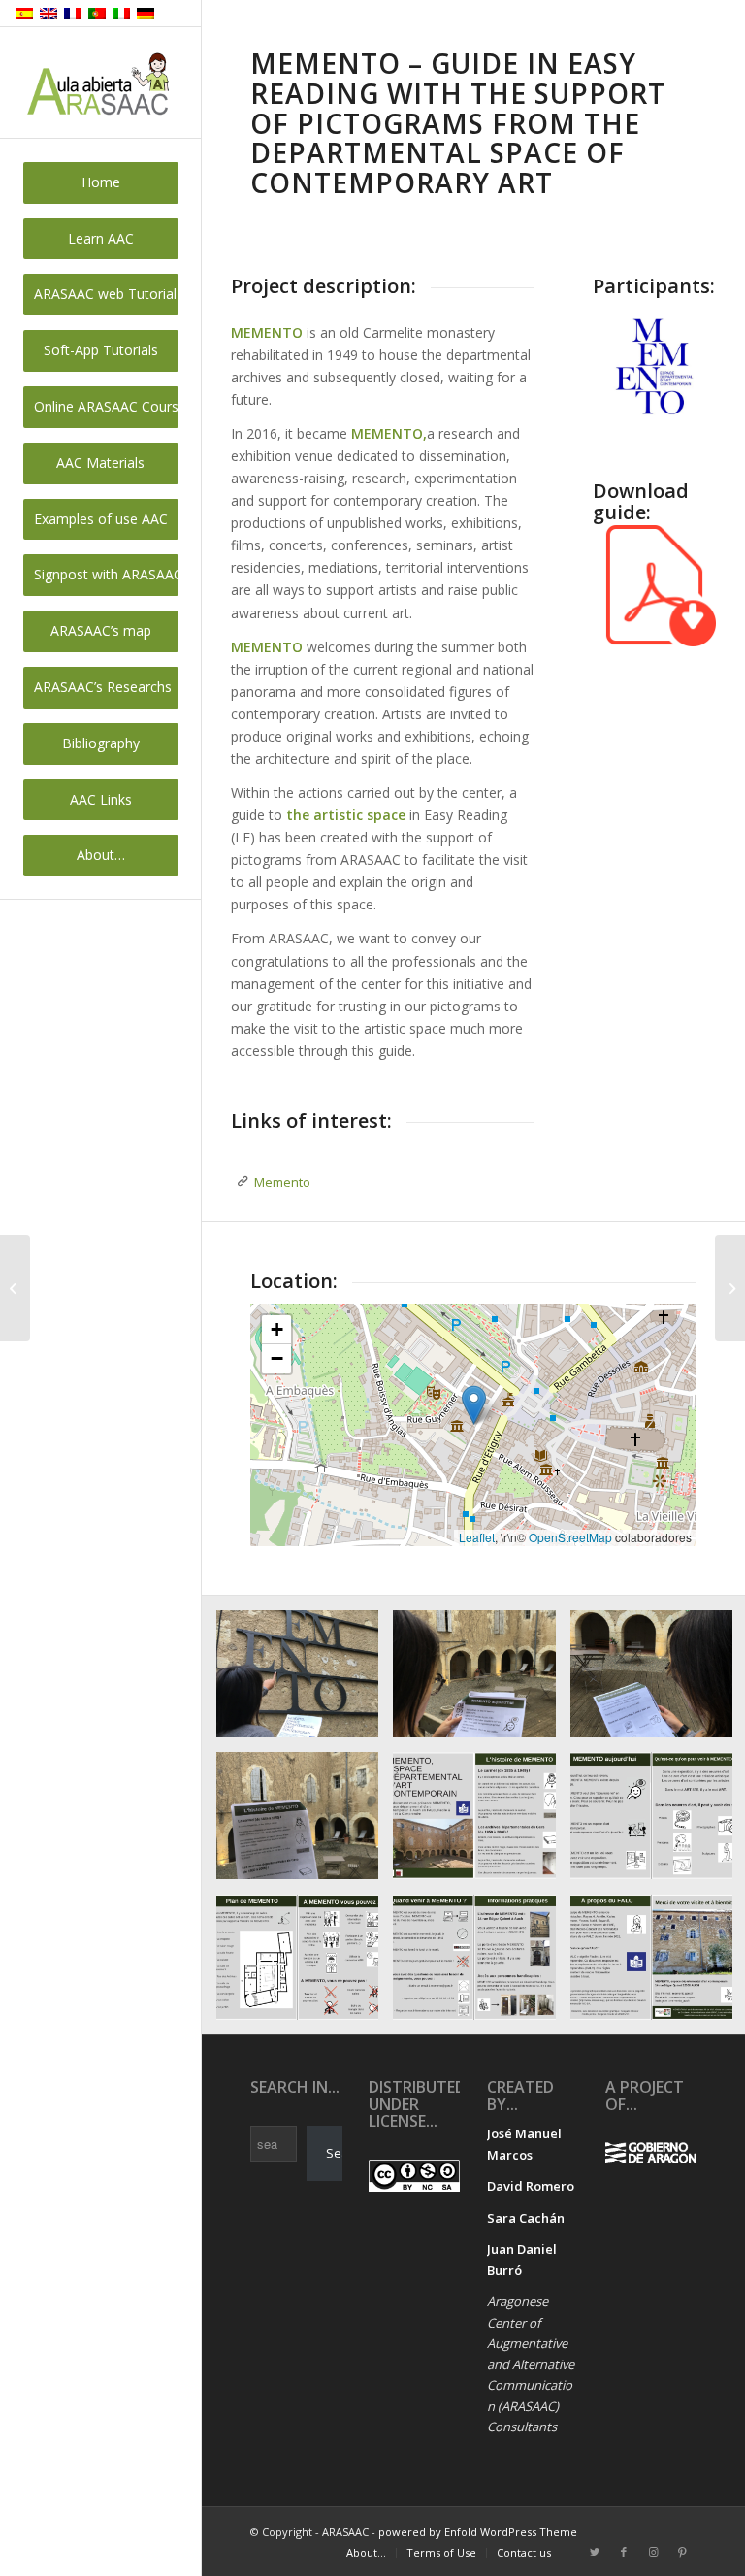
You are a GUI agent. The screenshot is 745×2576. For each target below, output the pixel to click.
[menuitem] (101, 183)
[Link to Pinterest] (682, 2552)
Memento (282, 1182)
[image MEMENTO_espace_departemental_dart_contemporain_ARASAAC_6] (305, 1681)
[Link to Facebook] (624, 2552)
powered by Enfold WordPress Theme (478, 2532)
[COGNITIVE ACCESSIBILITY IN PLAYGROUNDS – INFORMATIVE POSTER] (730, 1288)
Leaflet (477, 1537)
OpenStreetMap (570, 1537)
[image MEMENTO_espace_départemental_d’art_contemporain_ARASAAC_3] (305, 1965)
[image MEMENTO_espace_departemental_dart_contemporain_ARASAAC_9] (305, 1823)
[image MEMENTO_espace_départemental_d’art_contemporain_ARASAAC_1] (481, 1823)
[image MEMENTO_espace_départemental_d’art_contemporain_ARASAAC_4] (481, 1965)
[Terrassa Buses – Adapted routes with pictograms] (15, 1288)
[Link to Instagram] (653, 2552)
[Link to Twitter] (595, 2552)
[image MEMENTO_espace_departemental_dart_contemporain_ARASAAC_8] (481, 1681)
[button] (474, 1405)
